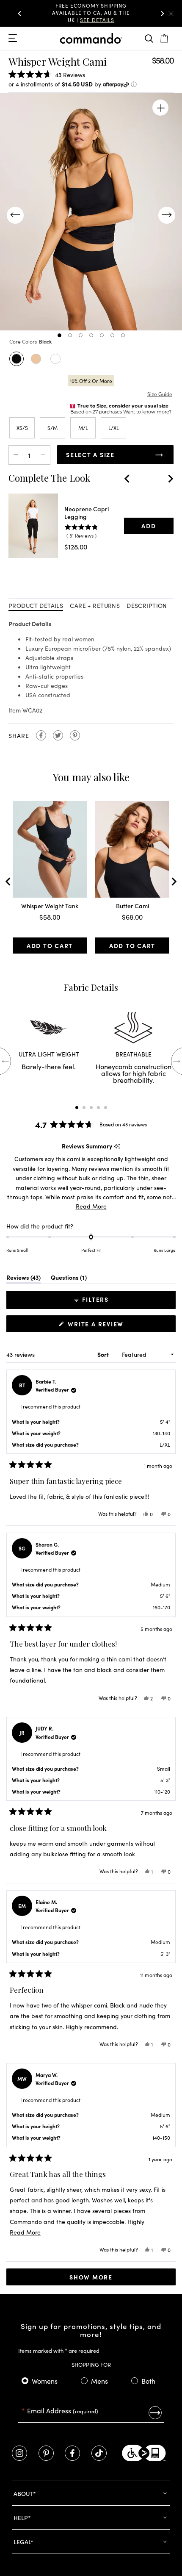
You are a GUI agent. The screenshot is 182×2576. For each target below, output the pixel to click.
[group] (91, 13)
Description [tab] (147, 605)
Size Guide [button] (160, 394)
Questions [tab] (69, 1279)
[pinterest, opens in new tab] (46, 2453)
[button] (19, 14)
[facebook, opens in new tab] (72, 2453)
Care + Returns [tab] (95, 605)
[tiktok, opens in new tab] (99, 2453)
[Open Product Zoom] (160, 108)
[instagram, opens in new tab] (19, 2453)
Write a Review (98, 1326)
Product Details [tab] (36, 605)
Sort (104, 1354)
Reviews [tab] (23, 1279)
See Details (112, 16)
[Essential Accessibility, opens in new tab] (144, 2453)
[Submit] (155, 2412)
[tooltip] (117, 1146)
